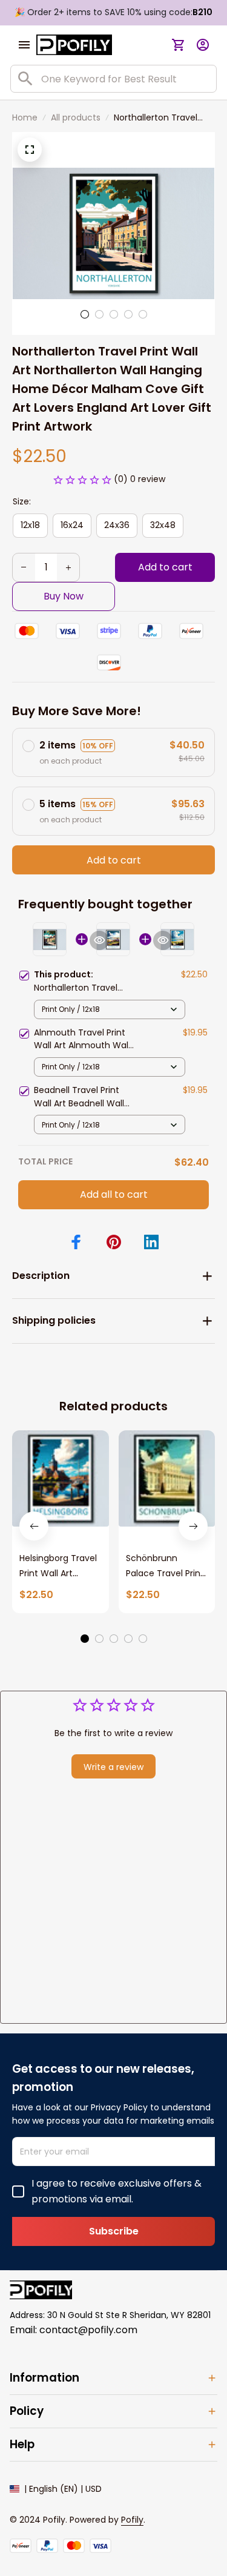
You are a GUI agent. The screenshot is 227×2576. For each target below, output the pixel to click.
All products (76, 117)
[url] (132, 2520)
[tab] (85, 314)
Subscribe (114, 2231)
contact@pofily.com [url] (88, 2330)
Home (25, 117)
